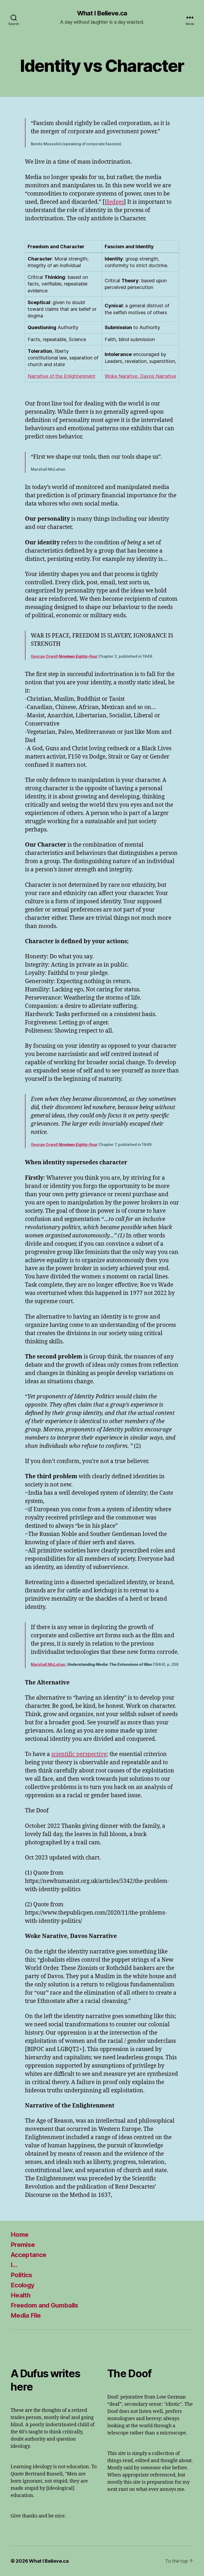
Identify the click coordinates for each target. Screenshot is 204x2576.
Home (20, 2235)
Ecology (22, 2285)
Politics (22, 2275)
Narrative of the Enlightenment (61, 376)
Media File (26, 2315)
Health (20, 2295)
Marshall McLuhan (48, 1664)
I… (14, 2265)
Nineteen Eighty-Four (78, 656)
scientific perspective (79, 1754)
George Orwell (44, 656)
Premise (23, 2245)
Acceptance (28, 2255)
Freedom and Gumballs (44, 2305)
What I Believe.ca (102, 13)
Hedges (114, 202)
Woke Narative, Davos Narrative (140, 376)
